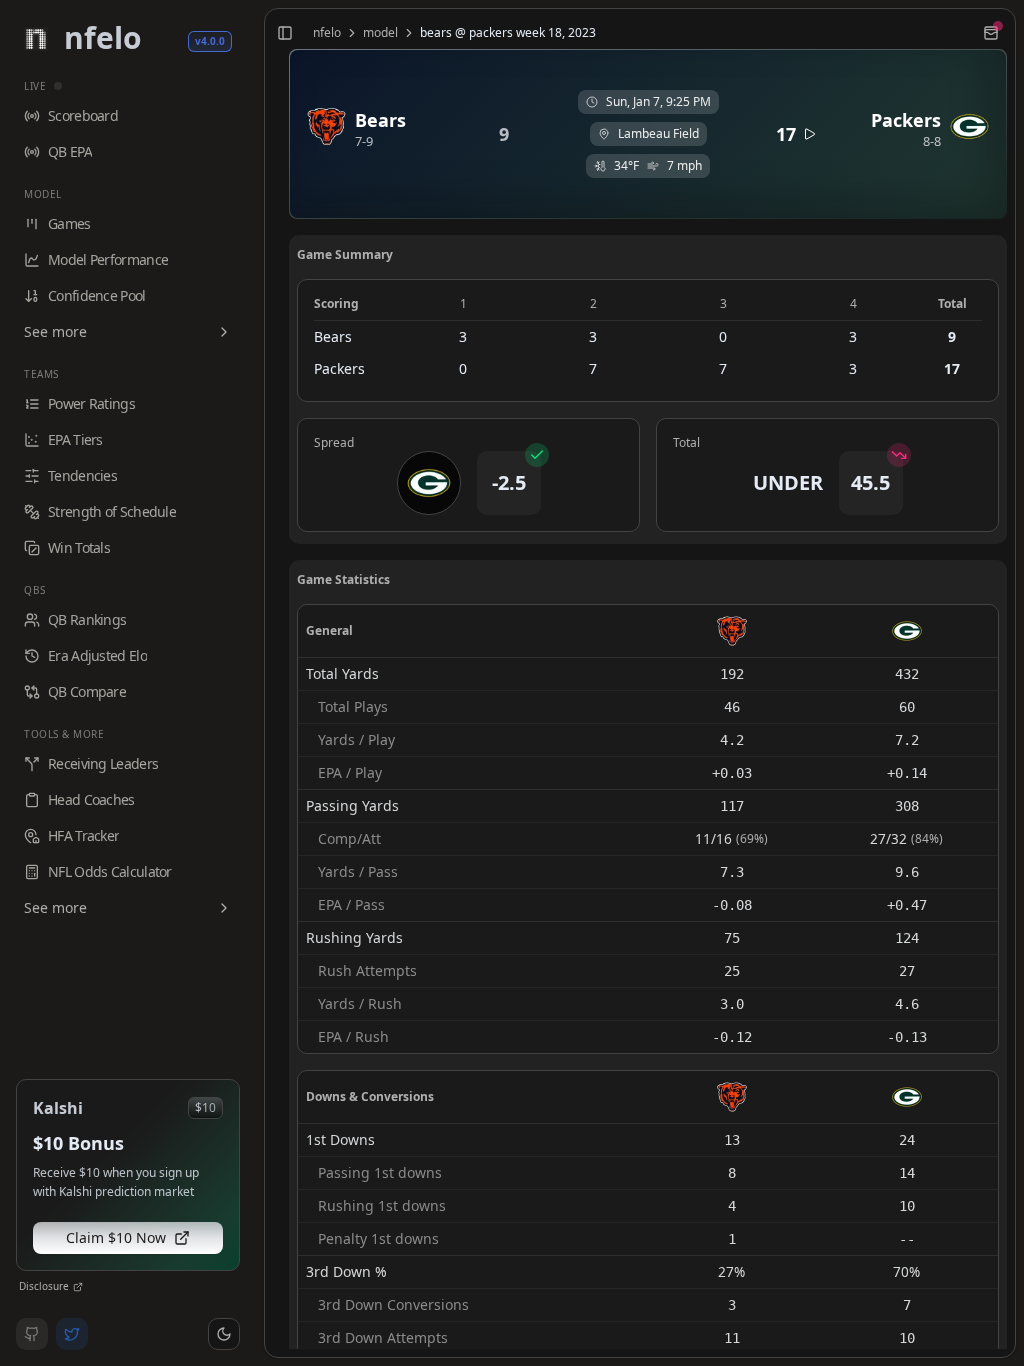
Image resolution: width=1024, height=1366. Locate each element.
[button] (224, 1334)
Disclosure (44, 1286)
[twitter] (72, 1334)
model (380, 33)
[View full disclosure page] (78, 1287)
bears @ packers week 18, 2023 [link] (508, 33)
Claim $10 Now (116, 1237)
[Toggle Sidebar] (256, 683)
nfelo (327, 33)
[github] (32, 1334)
